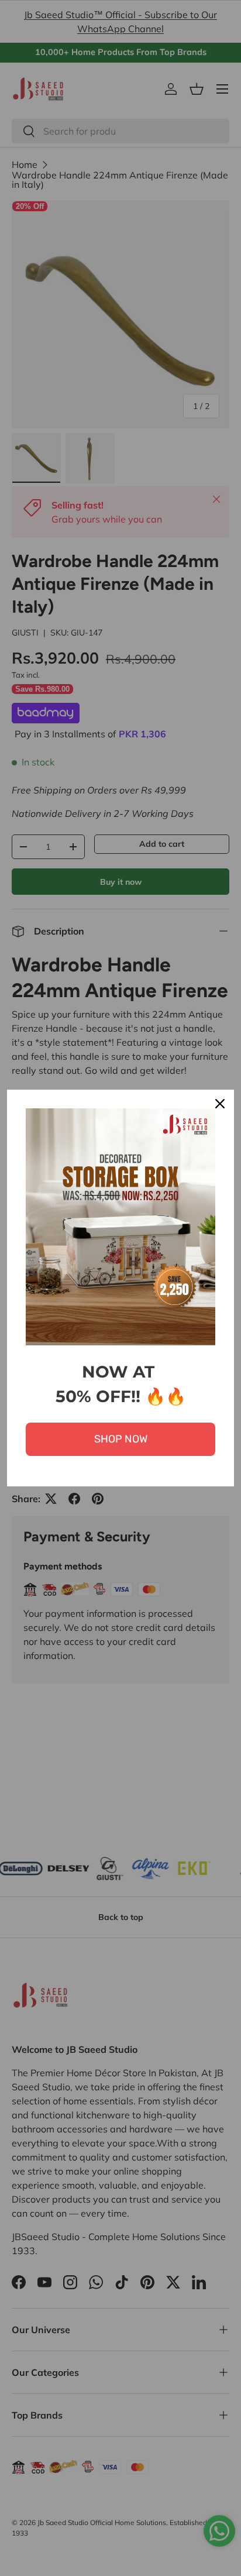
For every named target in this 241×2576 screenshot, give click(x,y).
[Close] (220, 1104)
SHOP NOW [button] (121, 1439)
